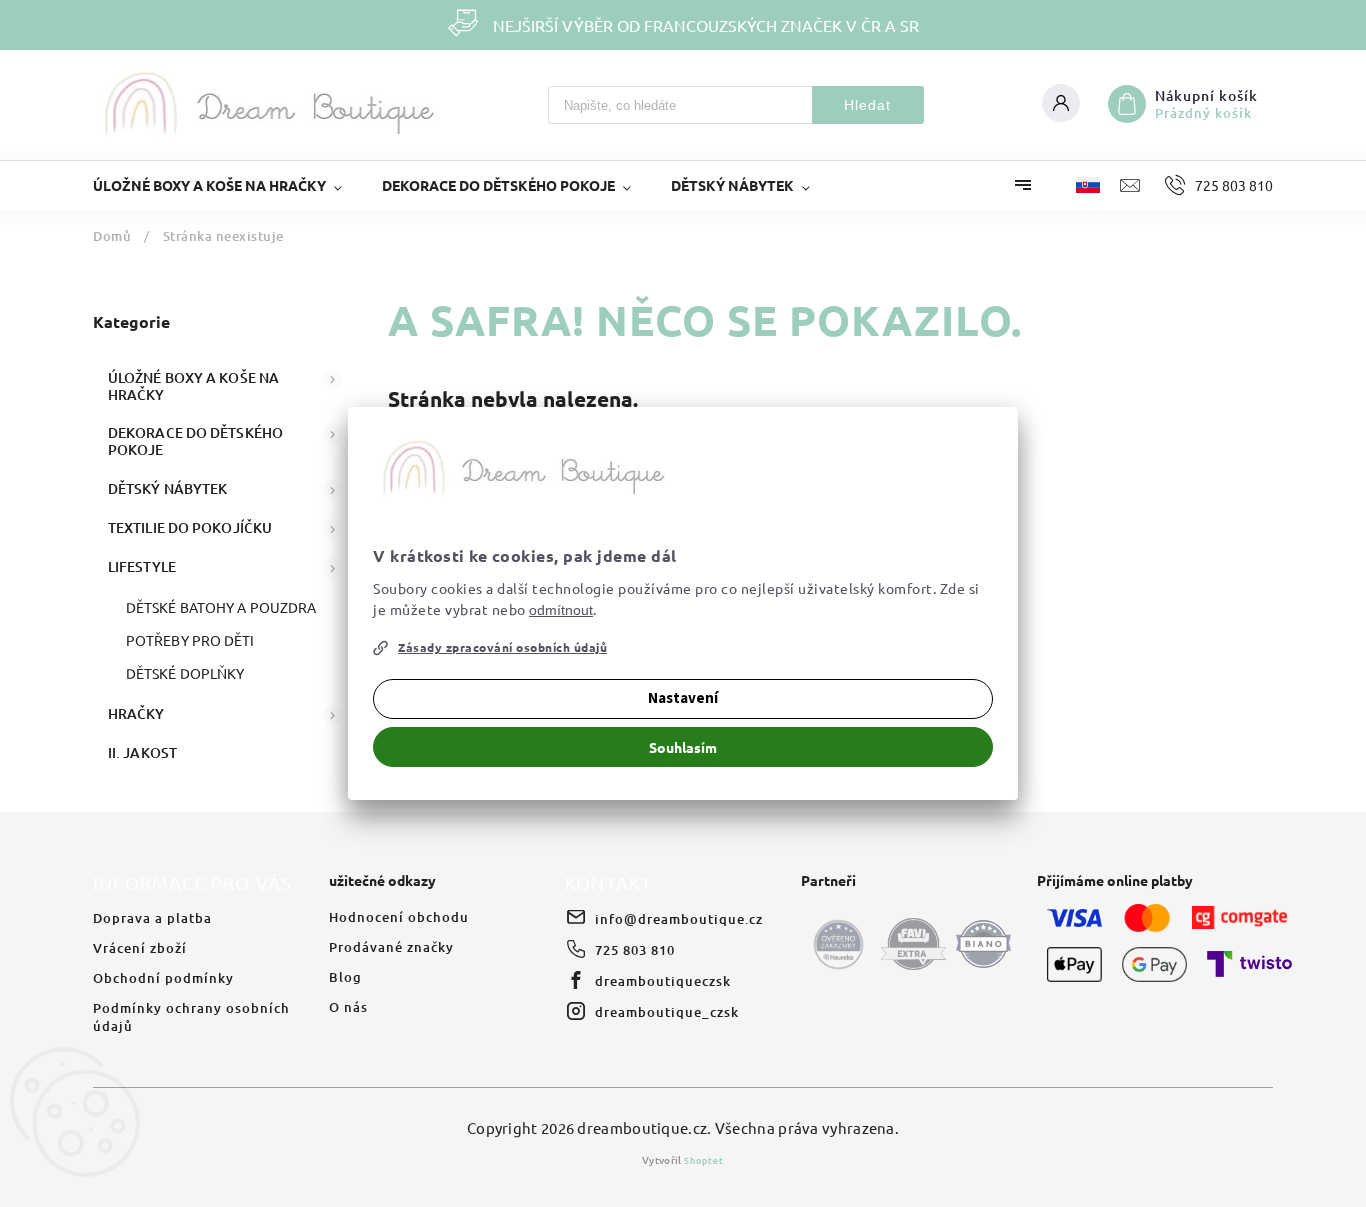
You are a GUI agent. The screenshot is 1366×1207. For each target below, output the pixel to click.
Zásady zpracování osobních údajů (502, 647)
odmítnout (561, 610)
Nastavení (683, 698)
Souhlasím (683, 747)
